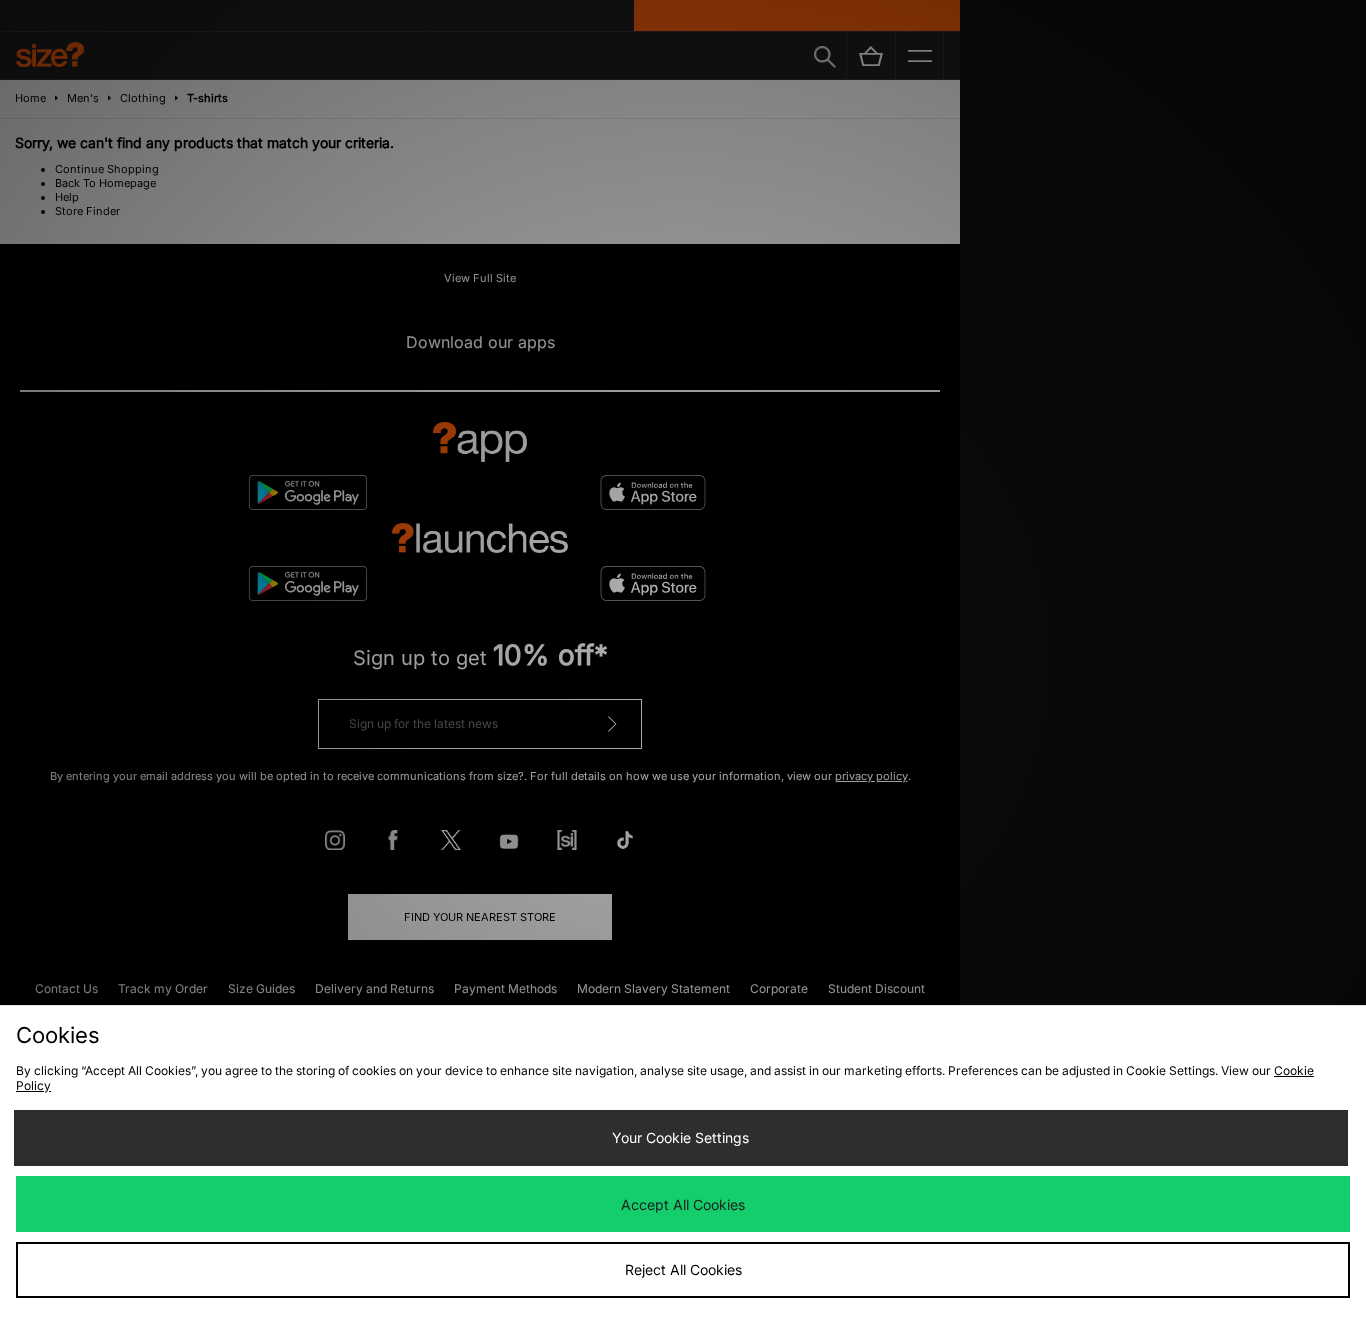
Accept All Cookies (683, 1204)
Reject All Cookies (683, 1269)
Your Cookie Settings (680, 1137)
